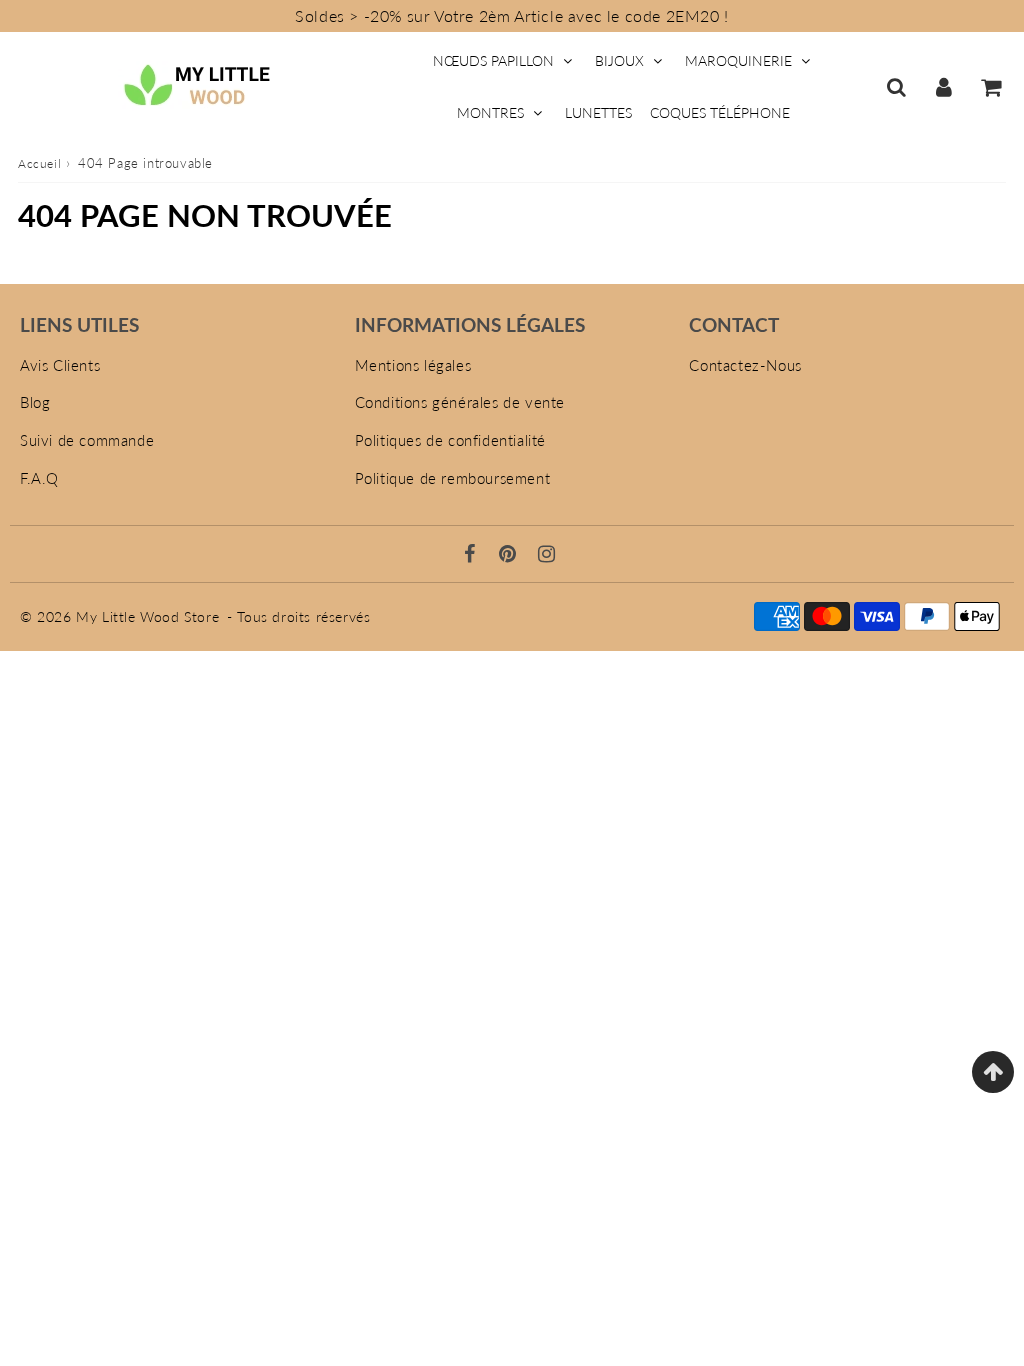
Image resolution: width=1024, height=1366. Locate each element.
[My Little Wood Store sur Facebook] (472, 555)
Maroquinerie (738, 60)
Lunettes (598, 112)
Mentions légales (413, 365)
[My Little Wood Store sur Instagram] (547, 555)
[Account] (943, 87)
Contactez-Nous (745, 365)
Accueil (39, 163)
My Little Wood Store (147, 616)
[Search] (896, 87)
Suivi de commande (87, 440)
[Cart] (990, 87)
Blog (35, 402)
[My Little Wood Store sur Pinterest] (510, 555)
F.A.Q (39, 478)
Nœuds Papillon (493, 60)
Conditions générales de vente (460, 402)
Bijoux (619, 60)
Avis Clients (60, 365)
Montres (490, 112)
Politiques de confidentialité (450, 440)
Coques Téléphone (720, 112)
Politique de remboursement (453, 478)
